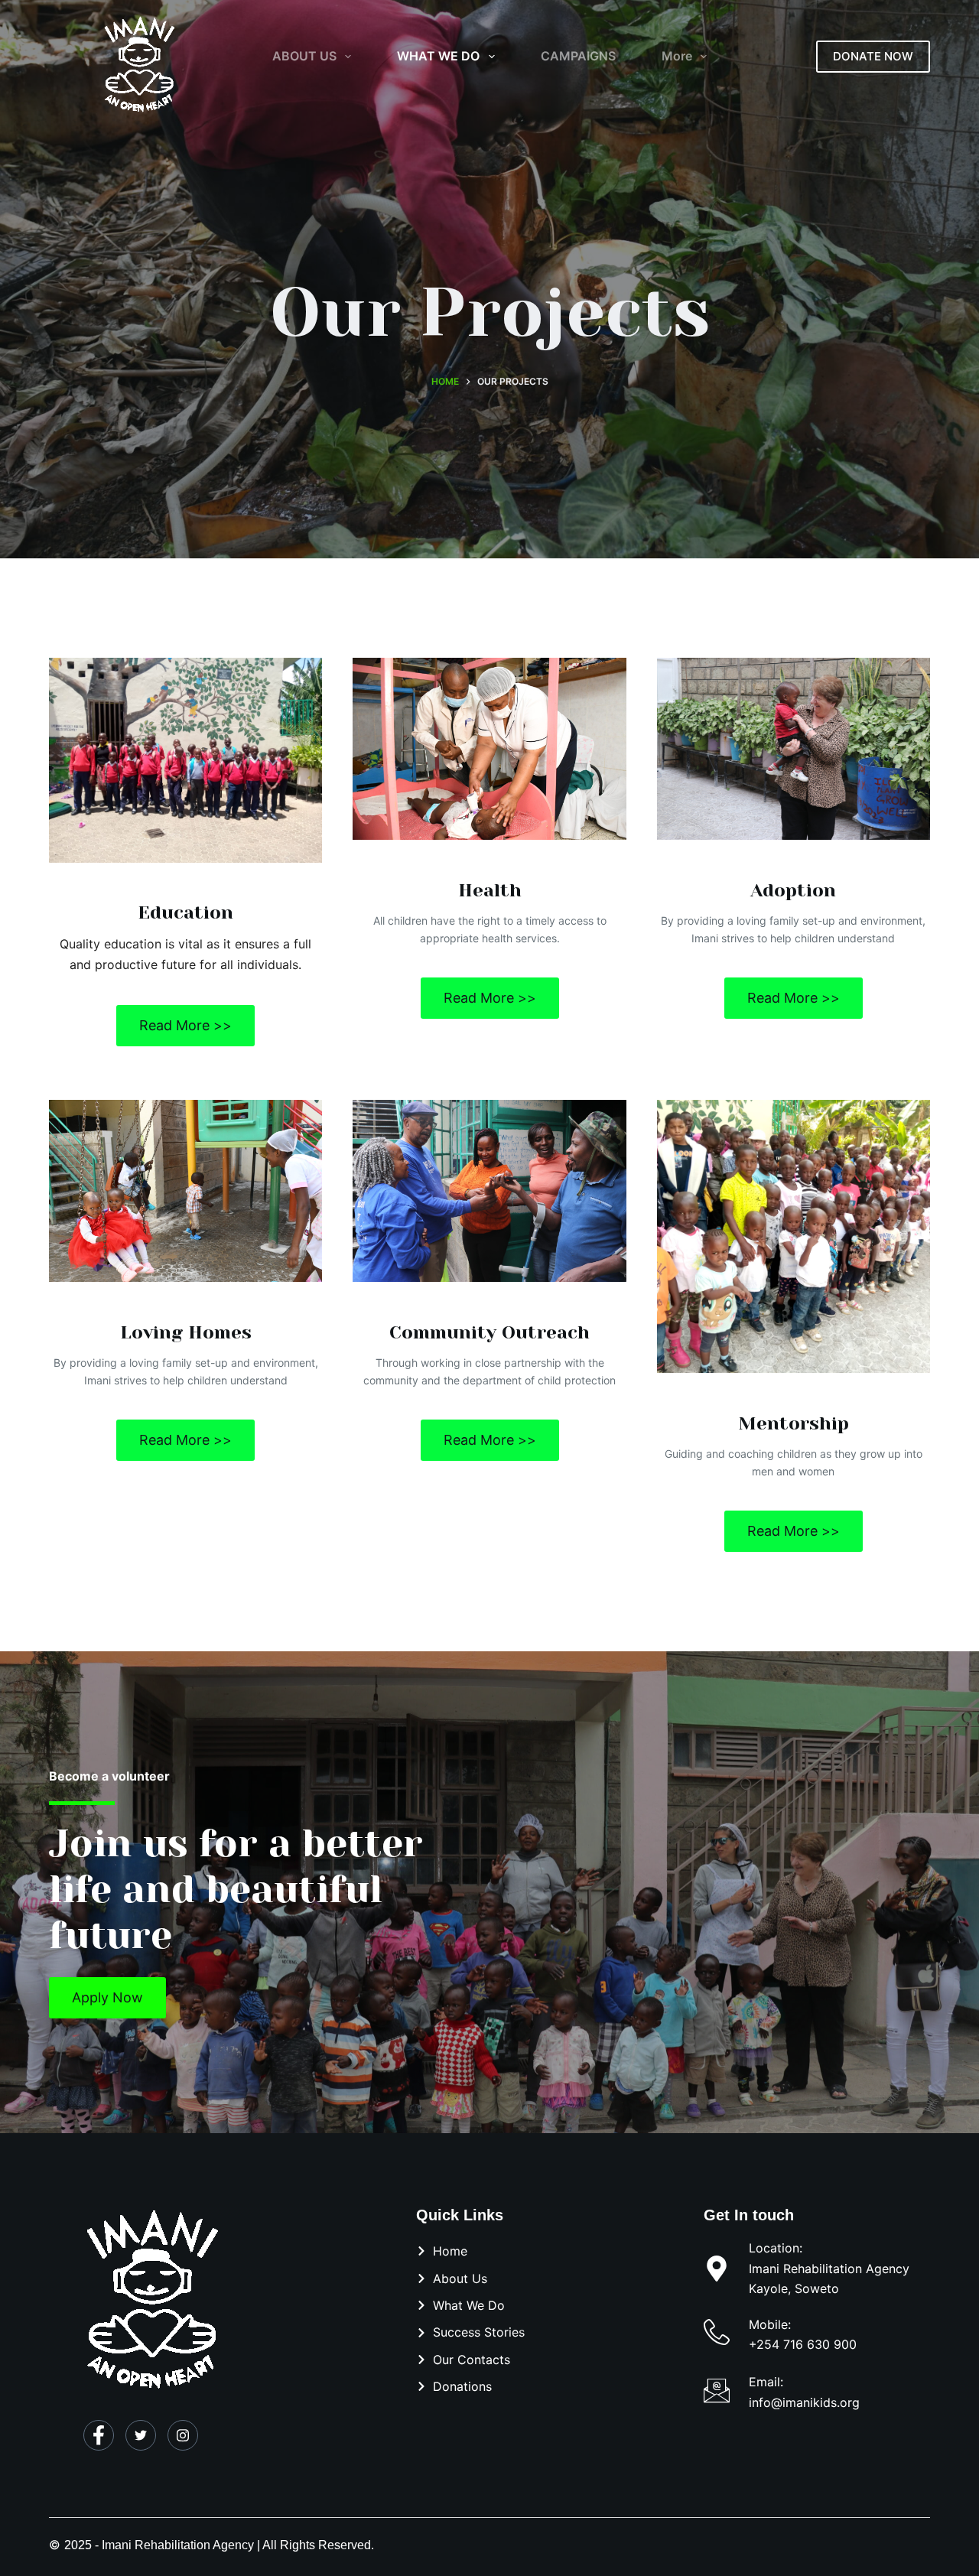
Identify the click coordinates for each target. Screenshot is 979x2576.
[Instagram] (183, 2435)
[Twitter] (141, 2435)
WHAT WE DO (438, 56)
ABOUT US (304, 56)
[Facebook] (99, 2435)
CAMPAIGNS (578, 56)
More (677, 56)
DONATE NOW (873, 56)
